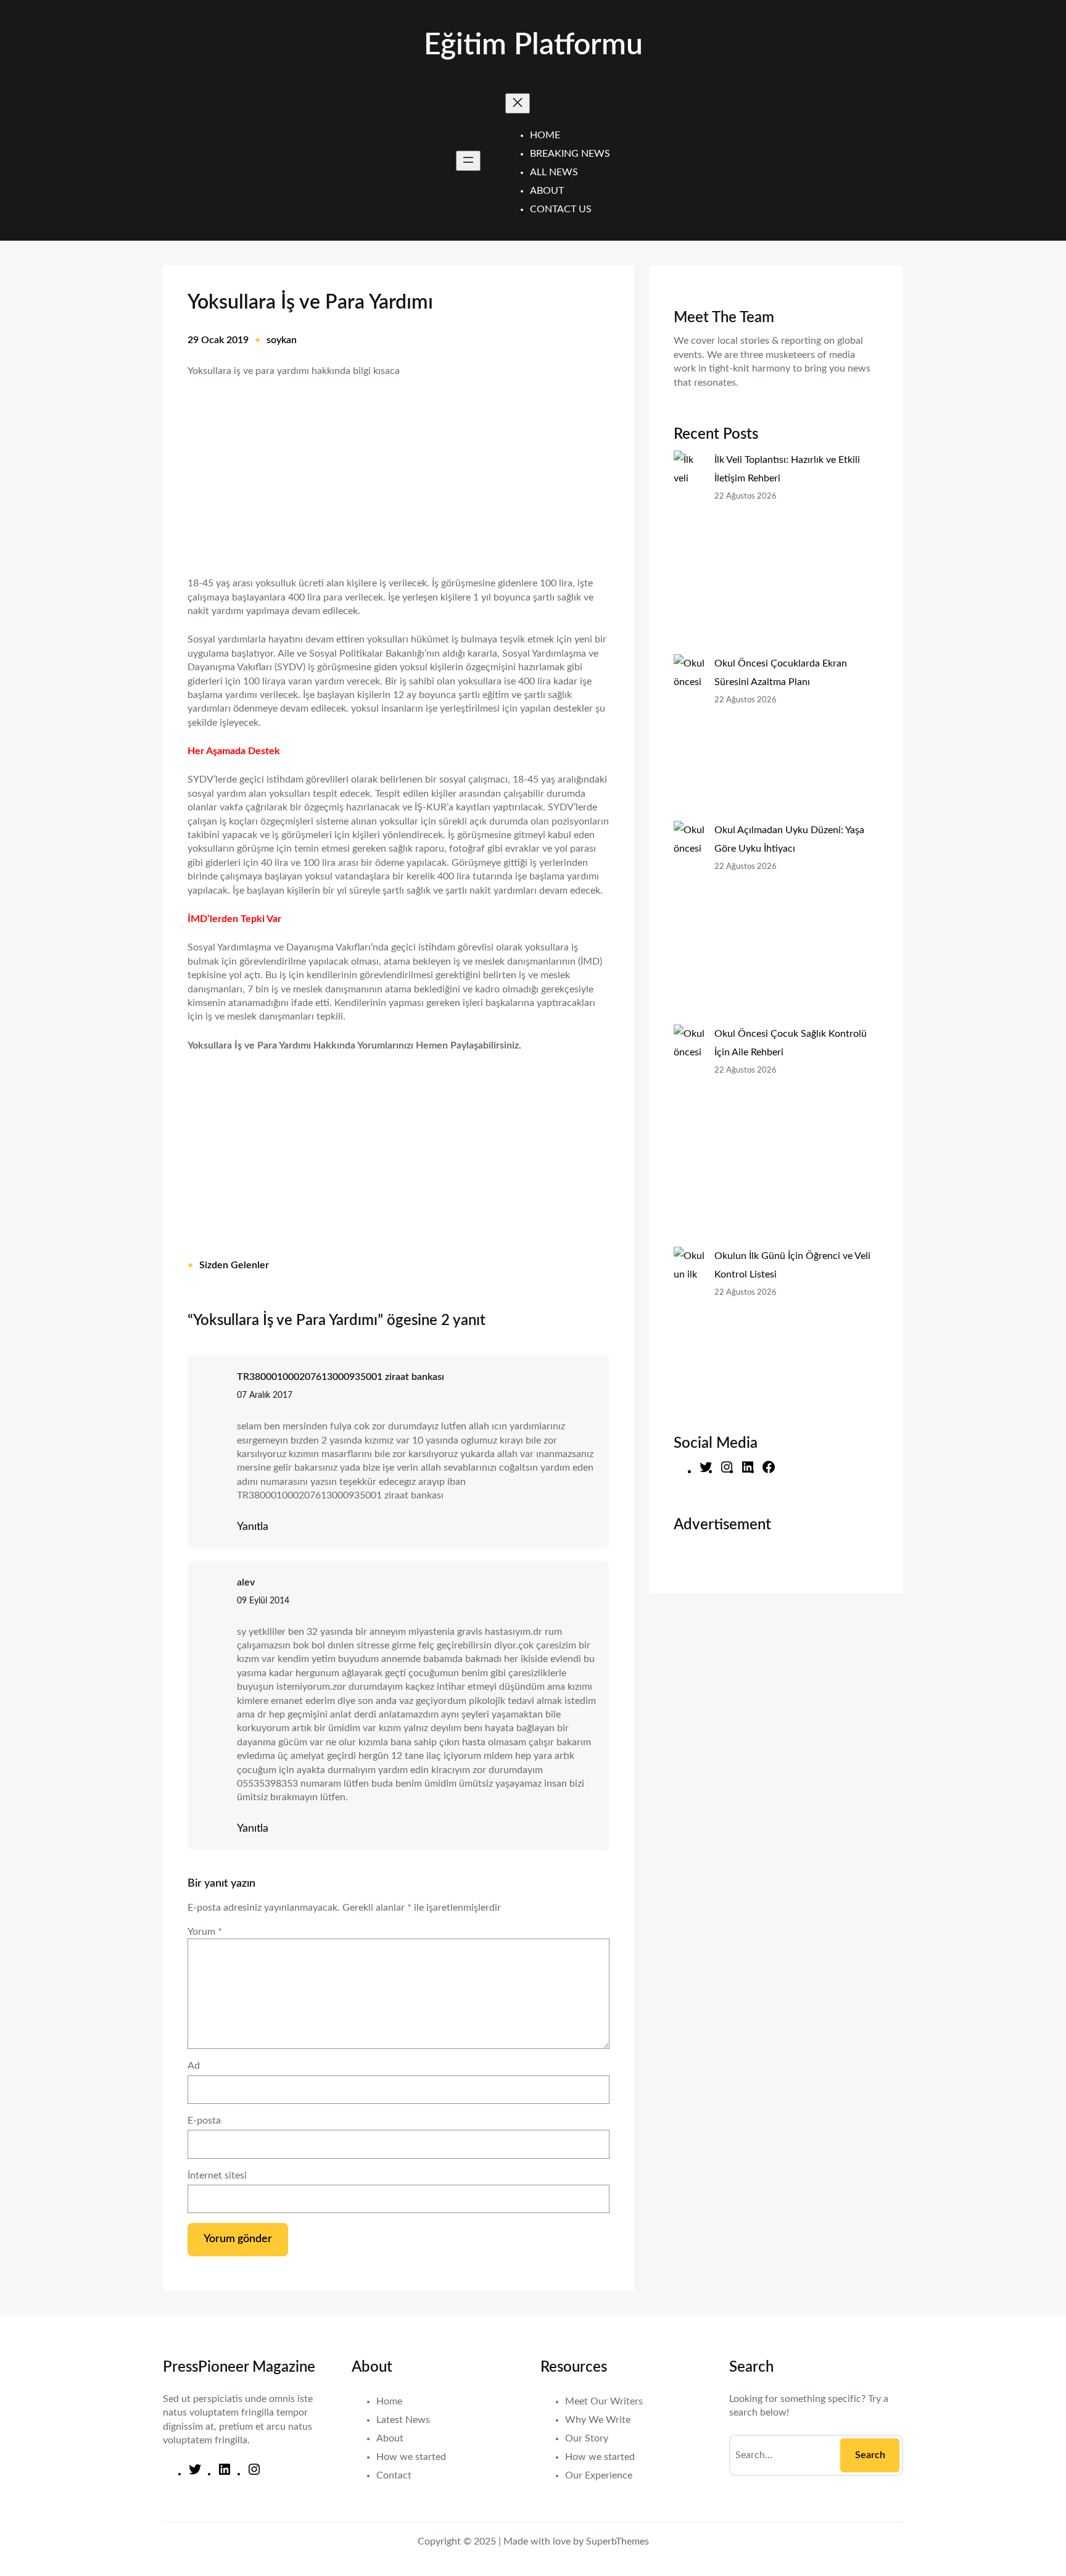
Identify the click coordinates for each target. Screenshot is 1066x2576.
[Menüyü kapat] (518, 103)
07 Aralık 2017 (265, 1395)
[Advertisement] (399, 469)
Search (870, 2455)
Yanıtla (253, 1527)
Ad (194, 2066)
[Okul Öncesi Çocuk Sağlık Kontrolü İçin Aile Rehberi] (689, 1136)
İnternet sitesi (217, 2175)
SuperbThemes (618, 2541)
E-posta (204, 2121)
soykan (282, 340)
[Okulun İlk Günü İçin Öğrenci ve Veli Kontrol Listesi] (689, 1330)
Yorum (205, 1932)
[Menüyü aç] (468, 161)
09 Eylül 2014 (263, 1601)
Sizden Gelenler (234, 1265)
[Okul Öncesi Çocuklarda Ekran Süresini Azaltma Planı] (689, 737)
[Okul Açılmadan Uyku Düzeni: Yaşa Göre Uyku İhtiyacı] (689, 923)
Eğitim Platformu (533, 45)
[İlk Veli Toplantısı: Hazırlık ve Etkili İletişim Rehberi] (689, 552)
